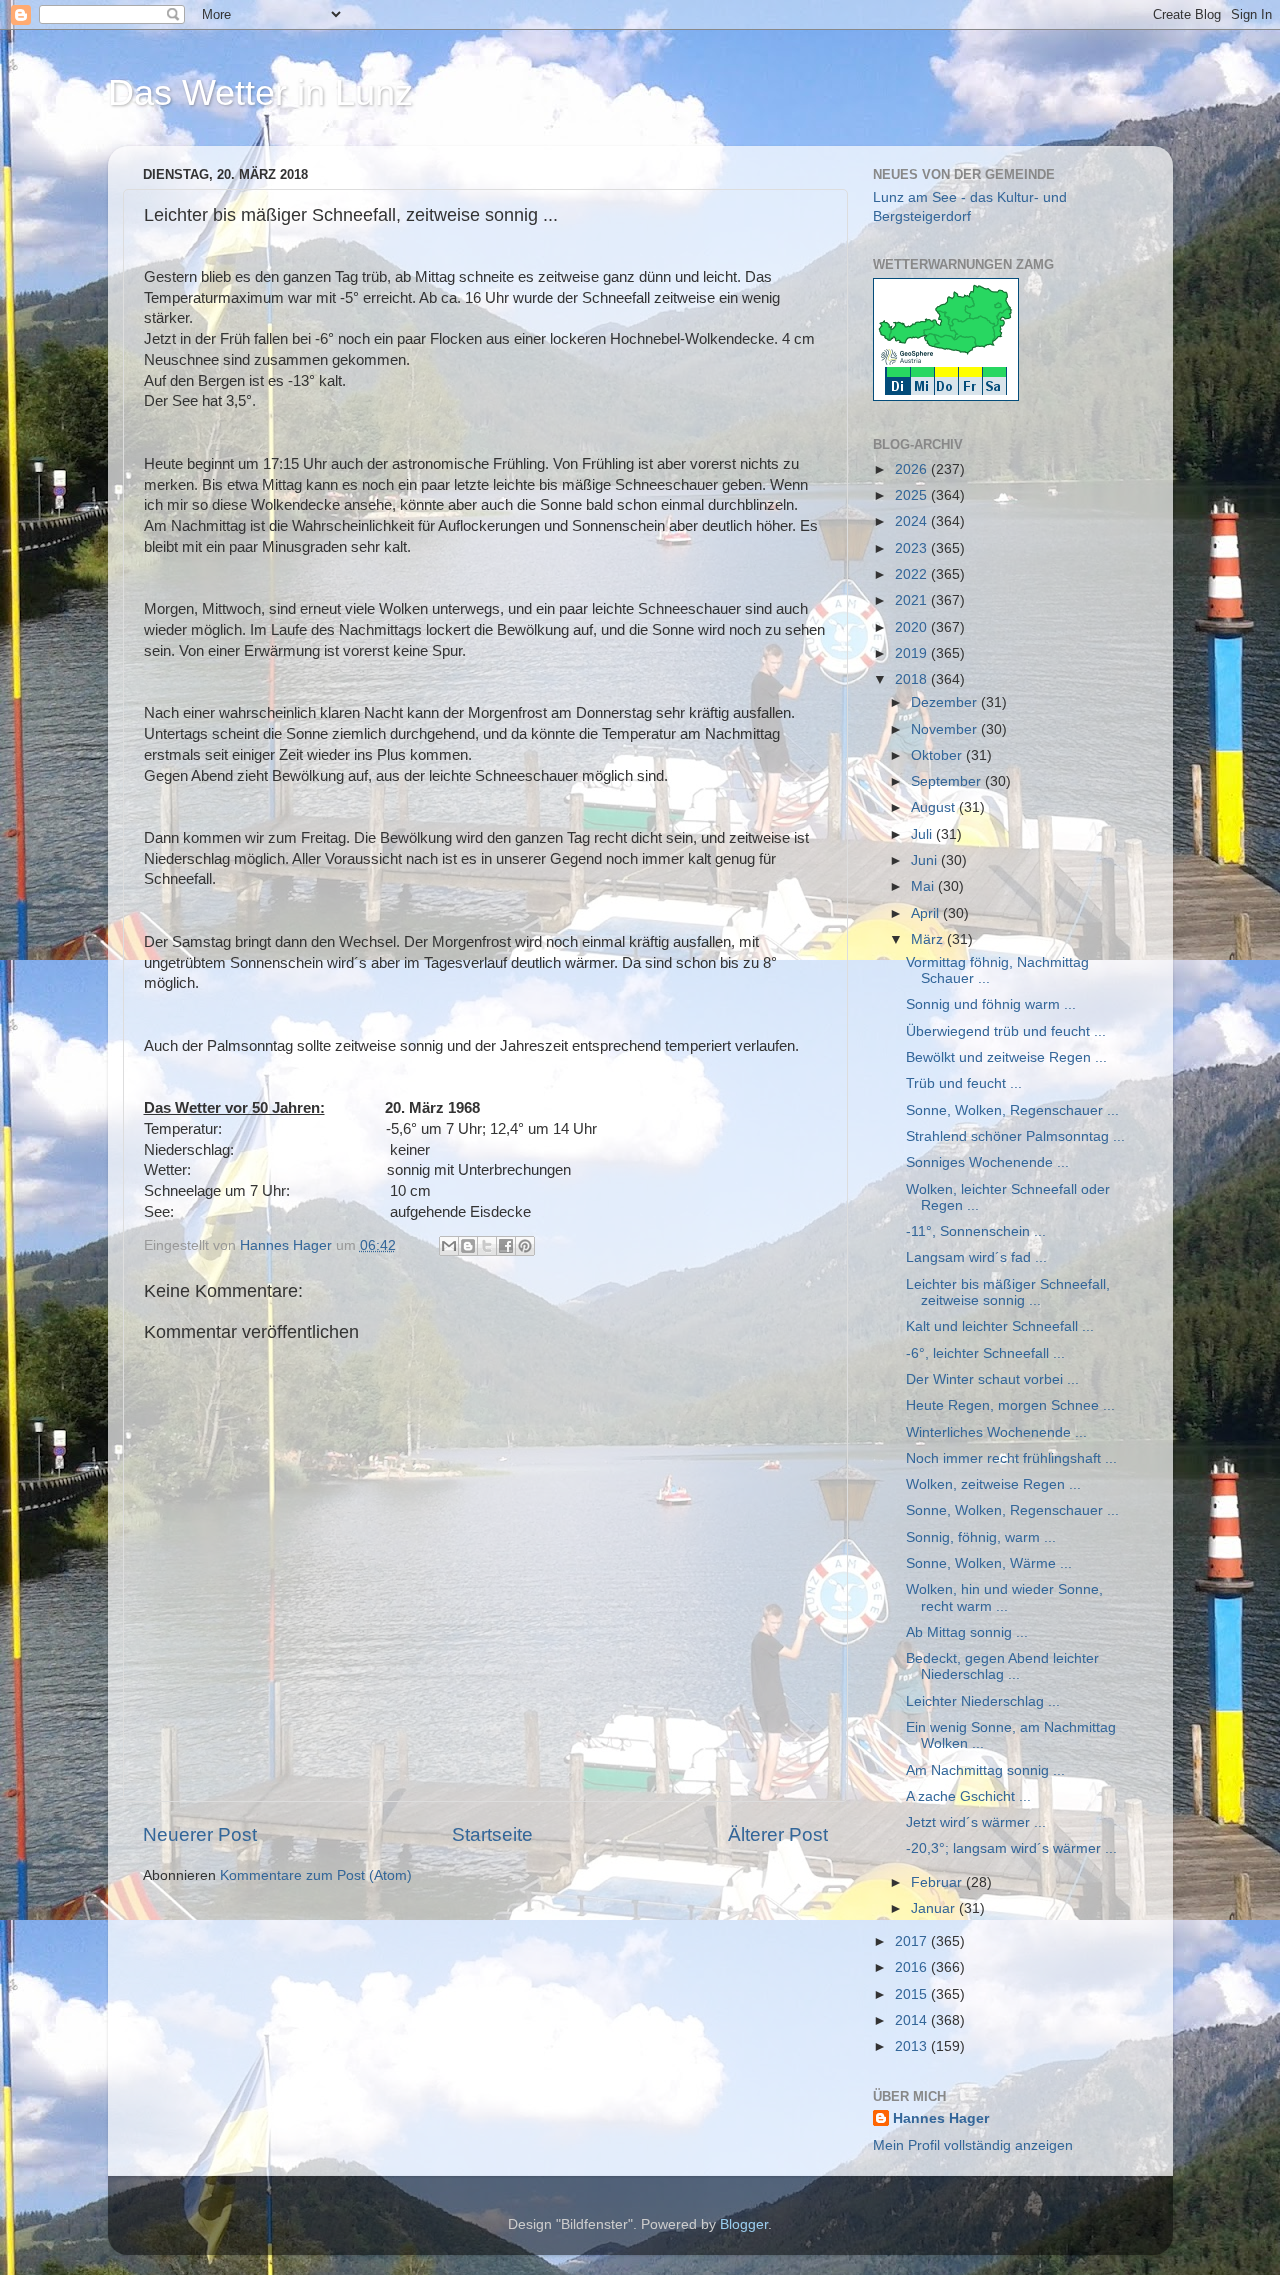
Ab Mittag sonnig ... (967, 1632)
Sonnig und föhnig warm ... (991, 1004)
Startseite (492, 1834)
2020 (913, 627)
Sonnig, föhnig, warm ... (981, 1537)
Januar (935, 1908)
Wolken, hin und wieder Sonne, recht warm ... (1004, 1597)
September (948, 781)
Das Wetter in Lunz (260, 92)
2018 (913, 679)
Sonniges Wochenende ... (987, 1162)
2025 (913, 495)
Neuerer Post (200, 1834)
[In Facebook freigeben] (506, 1246)
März (929, 939)
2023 (913, 548)
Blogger (744, 2224)
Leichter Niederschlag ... (983, 1701)
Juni (926, 860)
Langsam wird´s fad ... (976, 1257)
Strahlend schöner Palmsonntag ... (1015, 1136)
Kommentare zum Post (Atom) (316, 1875)
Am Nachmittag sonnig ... (985, 1770)
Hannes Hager (941, 2118)
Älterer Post (778, 1834)
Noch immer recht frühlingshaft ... (1011, 1458)
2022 (913, 574)
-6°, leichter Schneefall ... (985, 1353)
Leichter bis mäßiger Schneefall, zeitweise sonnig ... (1008, 1292)
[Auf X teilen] (487, 1246)
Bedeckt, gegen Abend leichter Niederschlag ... (1002, 1666)
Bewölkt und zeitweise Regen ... (1006, 1057)
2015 (913, 1994)
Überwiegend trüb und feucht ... (1006, 1031)
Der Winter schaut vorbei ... (992, 1379)
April (927, 913)
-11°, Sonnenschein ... (976, 1231)
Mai (924, 886)
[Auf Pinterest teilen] (525, 1246)
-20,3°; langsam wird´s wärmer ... (1011, 1848)
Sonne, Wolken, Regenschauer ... (1012, 1110)
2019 (913, 653)
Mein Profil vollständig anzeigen (973, 2145)
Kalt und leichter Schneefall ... (1000, 1326)
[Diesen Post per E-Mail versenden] (449, 1246)
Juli (923, 834)
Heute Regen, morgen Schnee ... (1010, 1405)
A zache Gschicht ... (968, 1796)
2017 (913, 1941)
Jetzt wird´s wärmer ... (976, 1822)
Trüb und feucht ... (964, 1083)
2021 (913, 600)
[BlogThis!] (468, 1246)
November (946, 729)
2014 (913, 2020)
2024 (913, 521)
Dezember (946, 702)
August (935, 807)
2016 (913, 1967)
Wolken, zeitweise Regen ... (993, 1484)
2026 (913, 469)
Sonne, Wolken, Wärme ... (989, 1563)
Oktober (938, 755)
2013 (913, 2046)
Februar (938, 1882)
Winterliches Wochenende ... (996, 1432)
